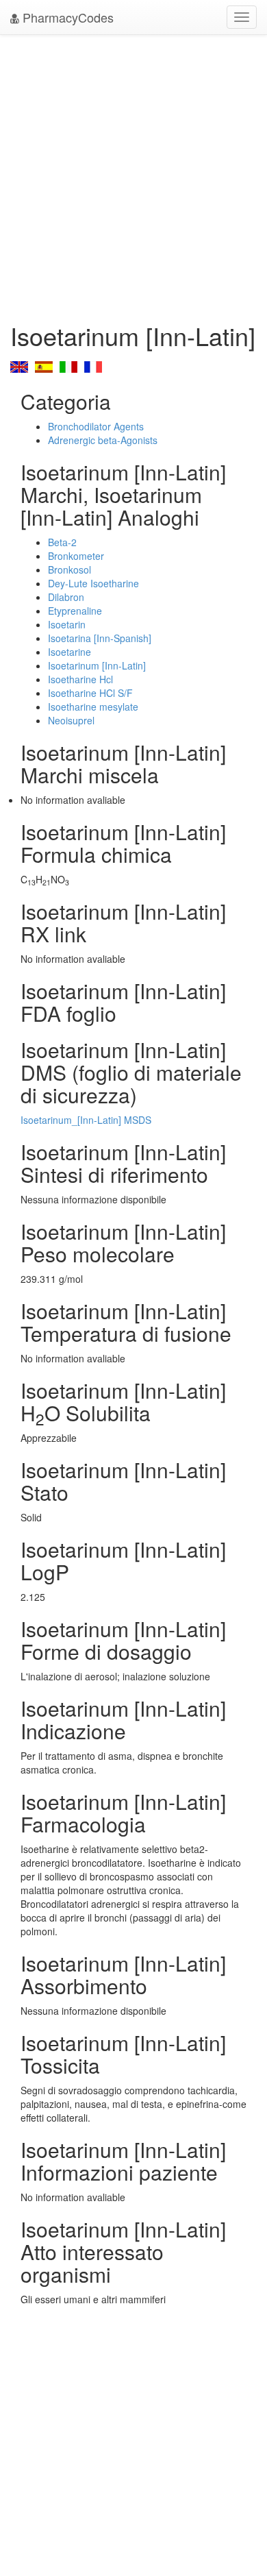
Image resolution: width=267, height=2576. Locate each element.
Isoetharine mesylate (93, 707)
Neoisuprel (71, 720)
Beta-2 (62, 542)
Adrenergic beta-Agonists (103, 440)
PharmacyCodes (66, 17)
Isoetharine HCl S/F (90, 693)
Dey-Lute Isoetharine (93, 583)
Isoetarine (69, 652)
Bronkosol (69, 569)
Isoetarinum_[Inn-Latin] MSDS (86, 1120)
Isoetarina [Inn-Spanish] (100, 638)
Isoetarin (67, 624)
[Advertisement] (133, 175)
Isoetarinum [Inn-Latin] (97, 665)
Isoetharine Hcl (80, 679)
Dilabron (66, 597)
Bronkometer (76, 556)
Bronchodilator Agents (96, 426)
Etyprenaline (75, 611)
